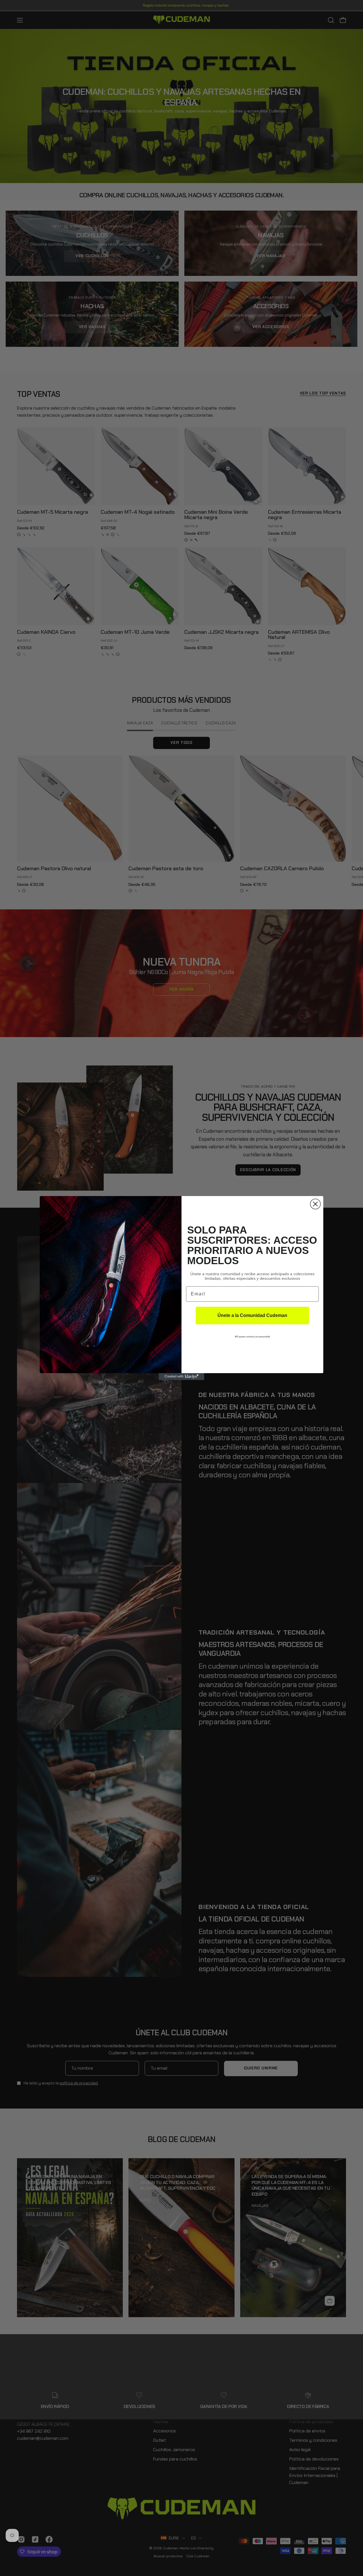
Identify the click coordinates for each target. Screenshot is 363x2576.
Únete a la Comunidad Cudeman (252, 1315)
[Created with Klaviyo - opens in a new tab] (181, 1377)
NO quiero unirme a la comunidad (252, 1337)
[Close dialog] (315, 1204)
